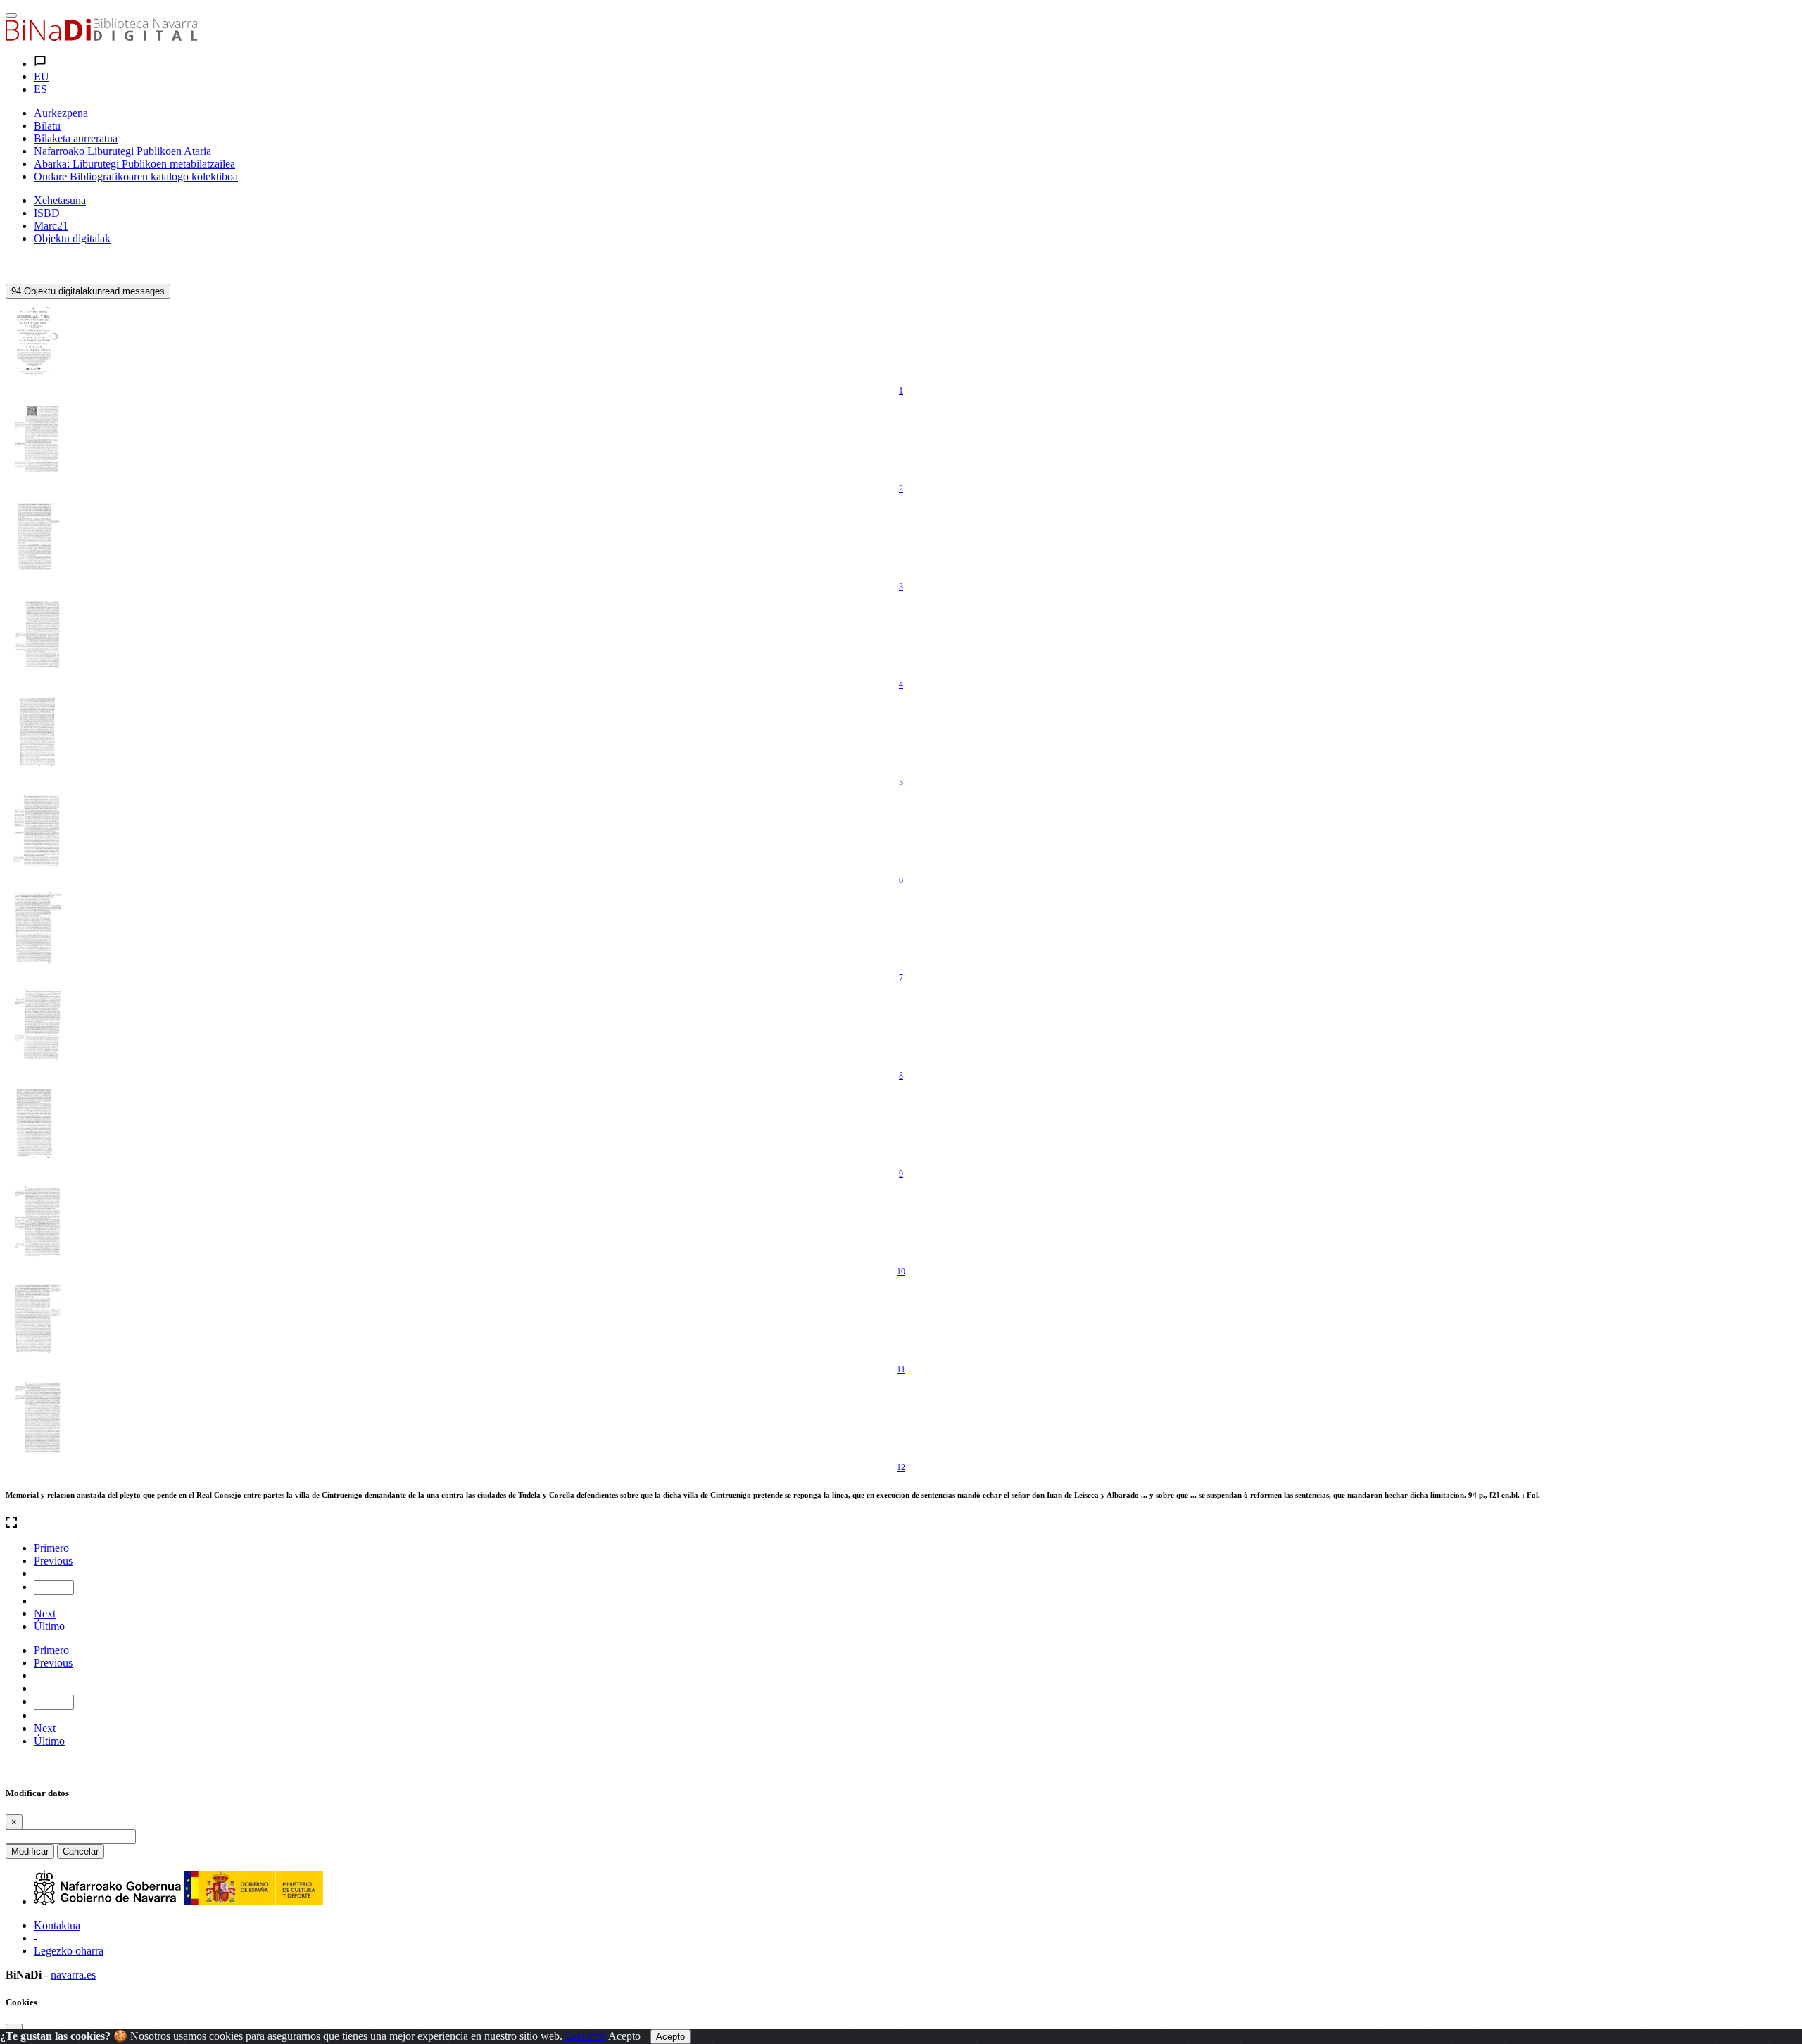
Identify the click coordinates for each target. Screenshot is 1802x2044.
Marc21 (51, 226)
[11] (37, 1319)
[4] (37, 634)
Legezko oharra (69, 1951)
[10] (37, 1222)
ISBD (47, 213)
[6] (37, 830)
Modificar (30, 1851)
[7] (37, 928)
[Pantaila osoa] (901, 1524)
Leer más (586, 2036)
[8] (37, 1026)
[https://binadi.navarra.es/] (101, 37)
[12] (37, 1417)
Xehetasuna (60, 200)
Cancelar (81, 1851)
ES (40, 89)
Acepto (624, 2036)
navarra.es (73, 1975)
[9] (37, 1124)
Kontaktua (57, 1925)
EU (42, 76)
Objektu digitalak (72, 238)
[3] (37, 537)
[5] (37, 732)
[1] (37, 341)
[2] (37, 439)
